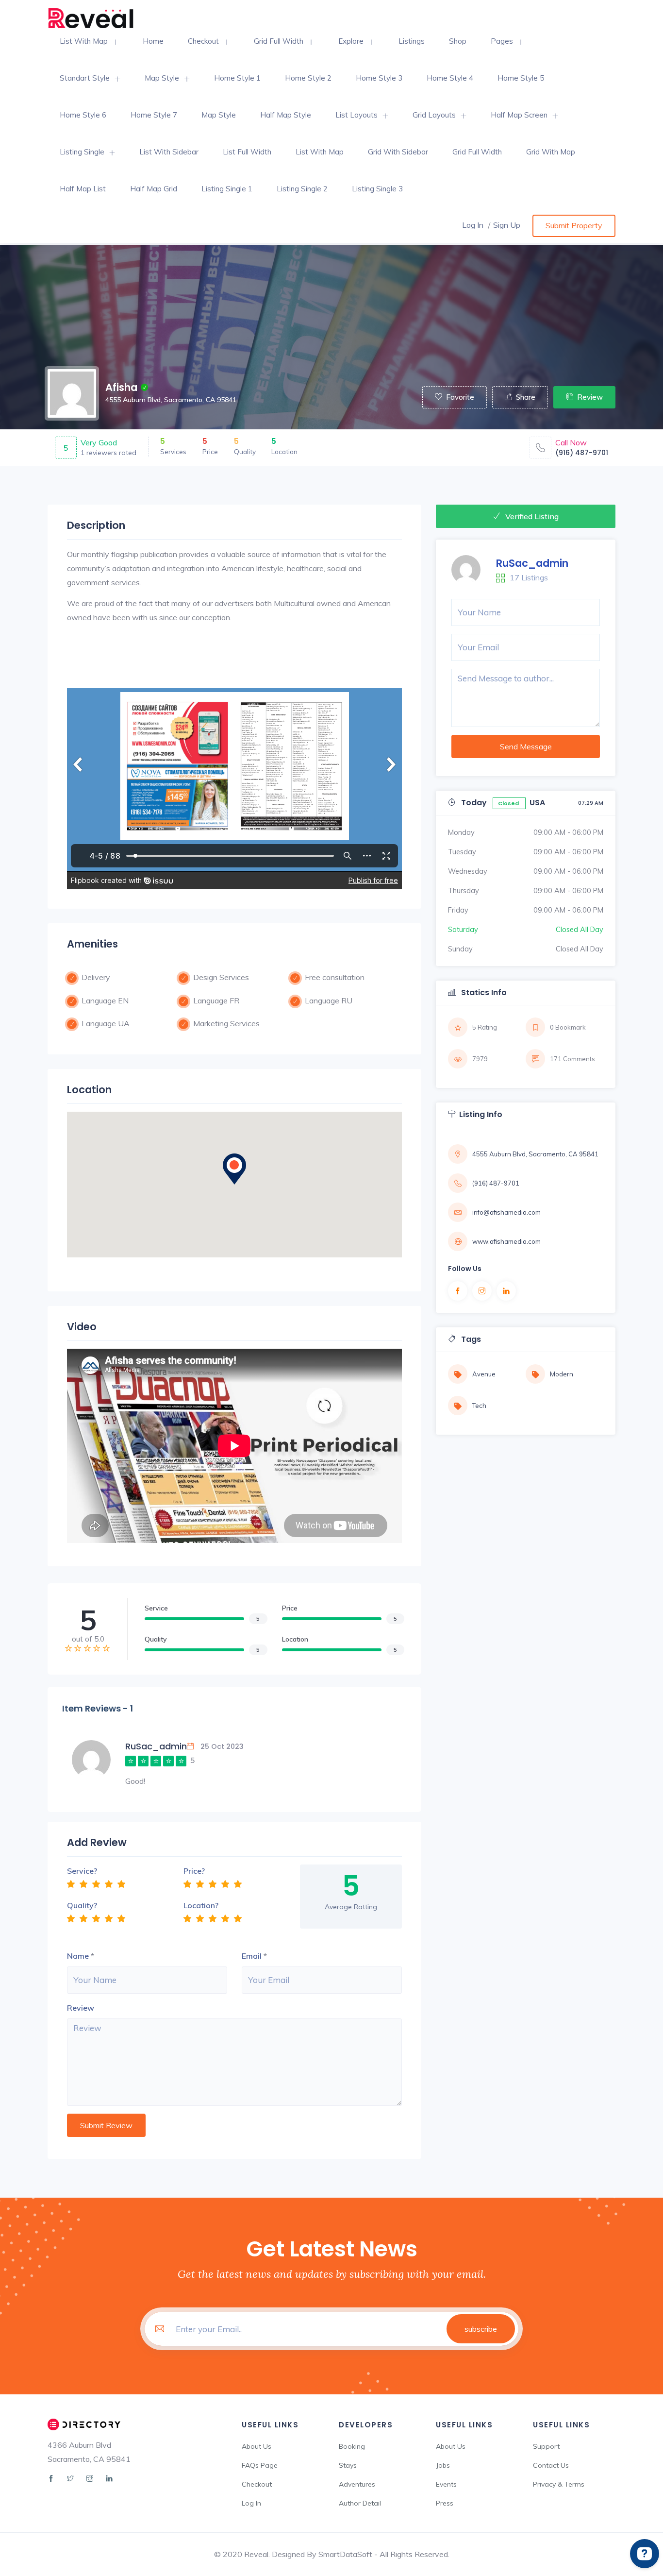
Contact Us (551, 2465)
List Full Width (247, 152)
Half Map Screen (519, 115)
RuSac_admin (532, 563)
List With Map (84, 41)
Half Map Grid (154, 189)
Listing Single (82, 152)
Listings (412, 41)
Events (446, 2484)
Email (252, 1956)
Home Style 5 (521, 78)
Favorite (460, 397)
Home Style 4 (450, 78)
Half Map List (83, 189)
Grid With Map (551, 152)
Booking (352, 2446)
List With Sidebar (169, 152)
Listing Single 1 (227, 189)
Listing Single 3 (377, 189)
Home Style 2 (308, 78)
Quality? (82, 1905)
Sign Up (507, 225)
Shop (458, 41)
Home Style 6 (83, 115)
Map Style (162, 78)
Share (526, 397)
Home (153, 41)
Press (445, 2503)
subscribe (481, 2329)
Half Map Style (286, 115)
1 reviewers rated (108, 453)
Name (78, 1956)
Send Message (526, 746)
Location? (201, 1905)
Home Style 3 (379, 78)
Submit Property (574, 225)
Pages (502, 41)
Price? (194, 1871)
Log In (473, 225)
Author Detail (360, 2503)
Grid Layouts (434, 115)
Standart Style (85, 78)
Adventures (357, 2484)
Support (546, 2446)
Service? (82, 1871)
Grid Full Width (279, 41)
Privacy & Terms (559, 2484)
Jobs (443, 2465)
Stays (348, 2465)
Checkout (203, 41)
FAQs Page (260, 2465)
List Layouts (356, 115)
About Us (257, 2446)
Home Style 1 (237, 78)
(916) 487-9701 (582, 453)
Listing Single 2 (302, 189)
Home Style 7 (154, 115)
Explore (351, 41)
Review (590, 397)
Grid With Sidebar (398, 152)
